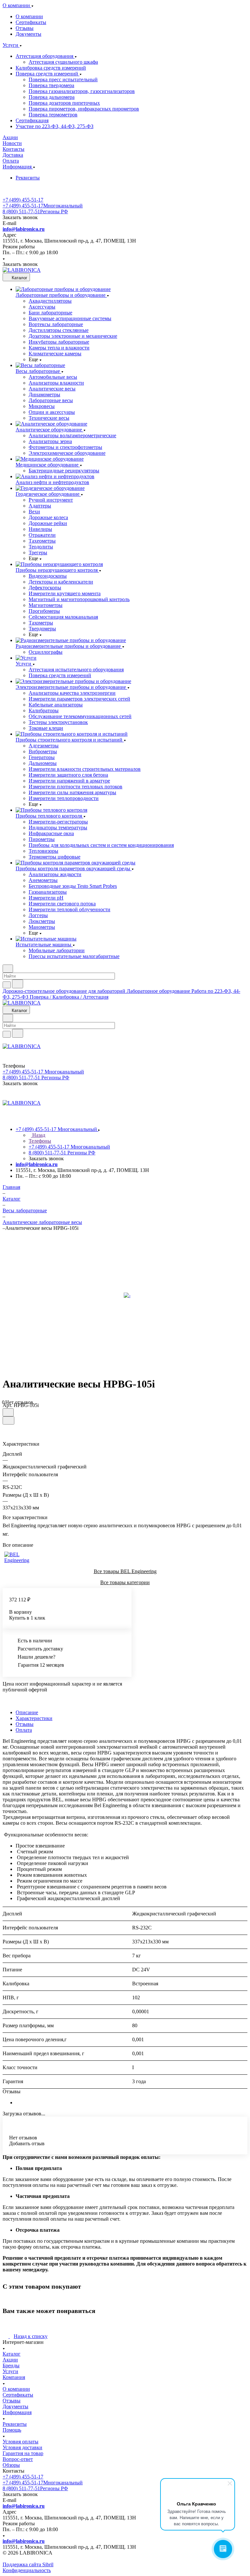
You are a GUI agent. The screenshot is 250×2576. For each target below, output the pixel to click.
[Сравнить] (8, 1420)
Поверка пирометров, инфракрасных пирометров (84, 109)
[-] (127, 1295)
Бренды (11, 2366)
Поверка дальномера (52, 97)
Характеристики (34, 1718)
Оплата (24, 1730)
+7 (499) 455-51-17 (23, 200)
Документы (28, 34)
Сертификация (32, 120)
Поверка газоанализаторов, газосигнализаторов (82, 91)
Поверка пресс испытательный (63, 79)
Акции (10, 2360)
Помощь (12, 2430)
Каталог (12, 2354)
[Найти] (18, 984)
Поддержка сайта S (24, 2564)
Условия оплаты (21, 2442)
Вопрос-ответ (18, 2459)
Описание (27, 1712)
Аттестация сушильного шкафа (63, 62)
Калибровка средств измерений (51, 68)
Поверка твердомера (51, 85)
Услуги (10, 2371)
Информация (17, 2412)
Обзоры (11, 2465)
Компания (14, 2377)
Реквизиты (28, 178)
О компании (29, 16)
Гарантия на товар (23, 2453)
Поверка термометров (53, 115)
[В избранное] (8, 1412)
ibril (49, 2564)
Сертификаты (31, 22)
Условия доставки (22, 2447)
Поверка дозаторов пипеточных (64, 103)
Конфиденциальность (27, 2570)
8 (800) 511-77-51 (35, 211)
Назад (38, 1135)
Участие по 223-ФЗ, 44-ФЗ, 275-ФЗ (55, 126)
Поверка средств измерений (48, 74)
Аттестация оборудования (45, 56)
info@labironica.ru (24, 229)
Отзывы (25, 28)
